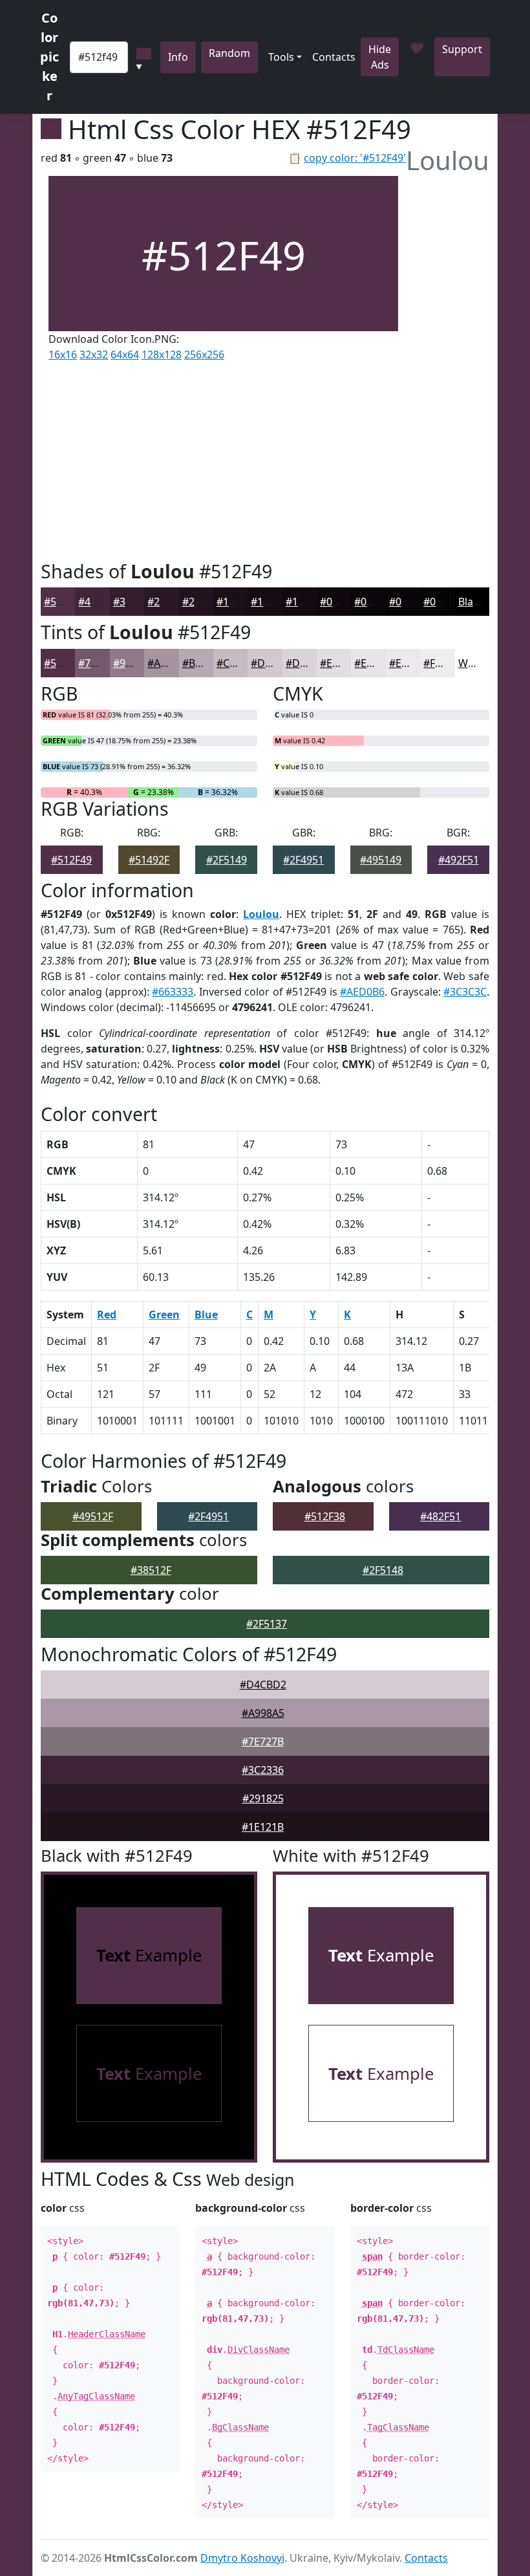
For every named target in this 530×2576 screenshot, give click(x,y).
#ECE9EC (410, 663)
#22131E (203, 602)
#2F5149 (227, 860)
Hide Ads (380, 57)
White (472, 663)
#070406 (444, 602)
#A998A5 (263, 1713)
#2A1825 (168, 602)
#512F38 (325, 1516)
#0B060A (376, 602)
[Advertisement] (223, 458)
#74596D (100, 663)
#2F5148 (383, 1570)
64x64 (125, 355)
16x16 (63, 355)
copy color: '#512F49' (355, 158)
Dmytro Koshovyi (242, 2558)
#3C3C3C (465, 992)
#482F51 (440, 1516)
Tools (281, 57)
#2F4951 (303, 860)
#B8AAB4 (204, 663)
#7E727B (263, 1741)
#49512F (93, 1516)
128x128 (162, 355)
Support (462, 49)
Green (164, 1315)
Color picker (49, 57)
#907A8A (134, 663)
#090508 (410, 602)
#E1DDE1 (343, 663)
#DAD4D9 (310, 663)
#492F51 (459, 860)
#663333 (173, 992)
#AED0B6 (362, 992)
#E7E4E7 (375, 663)
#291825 (263, 1798)
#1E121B (263, 1827)
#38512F (151, 1570)
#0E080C (341, 602)
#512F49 (64, 602)
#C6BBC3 (238, 663)
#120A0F (306, 602)
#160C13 (272, 602)
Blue (206, 1315)
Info (178, 57)
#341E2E (134, 602)
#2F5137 (267, 1624)
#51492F (149, 860)
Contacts (334, 57)
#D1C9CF (273, 663)
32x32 (94, 355)
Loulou (261, 914)
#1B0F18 (237, 602)
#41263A (99, 602)
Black (471, 602)
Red (107, 1315)
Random (229, 53)
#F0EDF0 (444, 663)
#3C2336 (263, 1770)
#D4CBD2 (263, 1685)
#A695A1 (169, 663)
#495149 (381, 860)
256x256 (204, 355)
